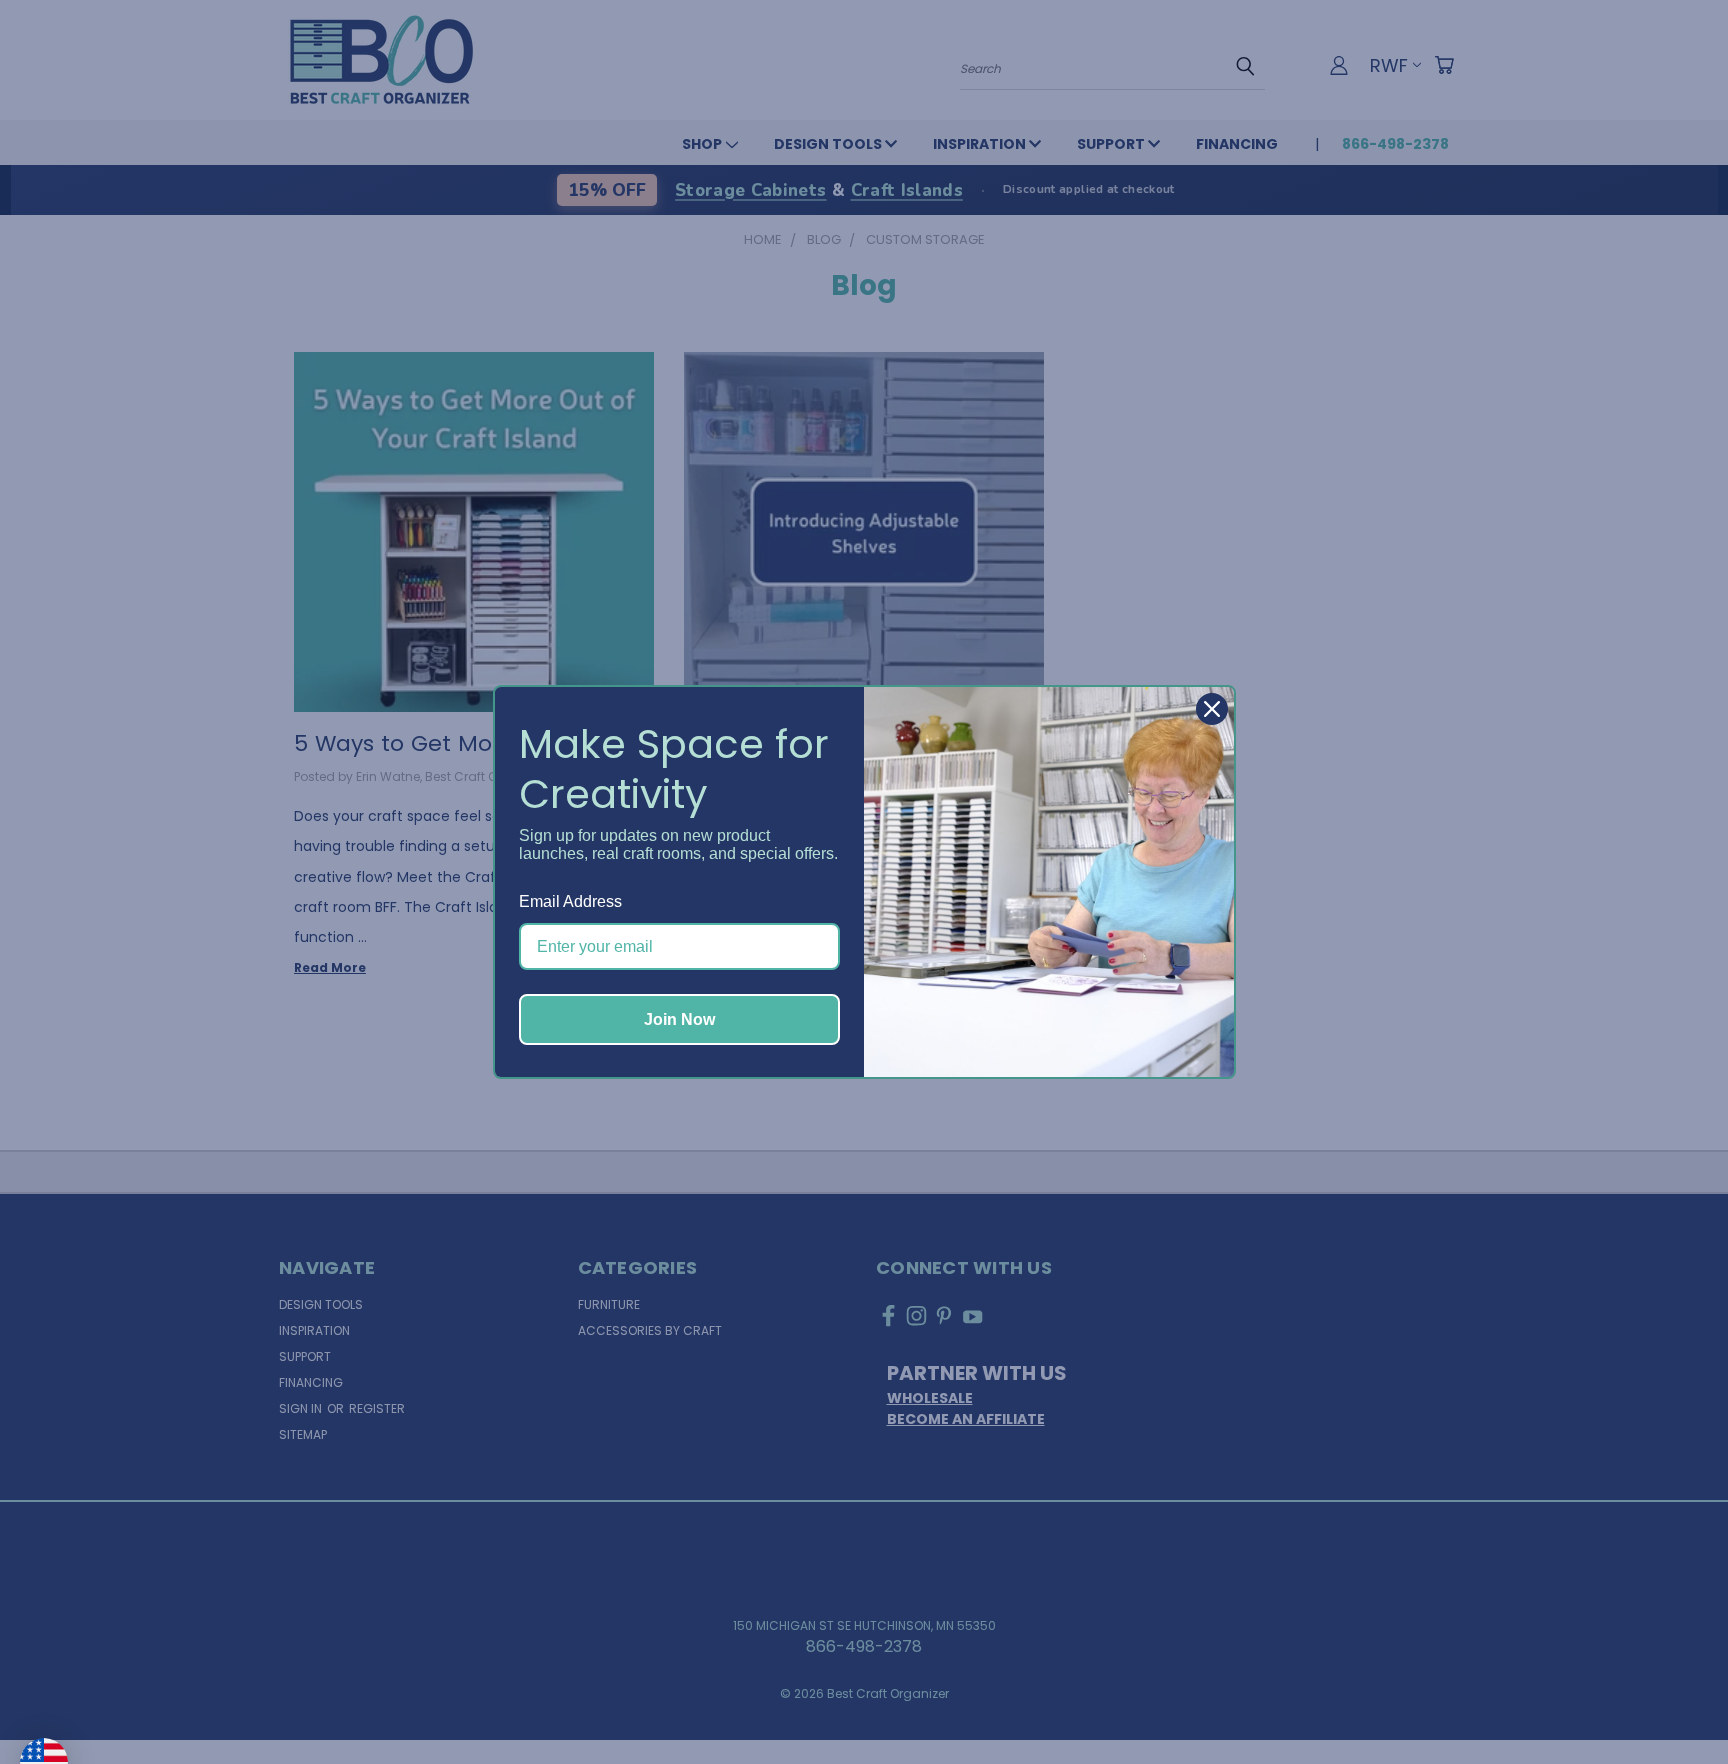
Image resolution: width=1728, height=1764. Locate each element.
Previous (1672, 1701)
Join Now (679, 1019)
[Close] (1212, 709)
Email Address (570, 901)
